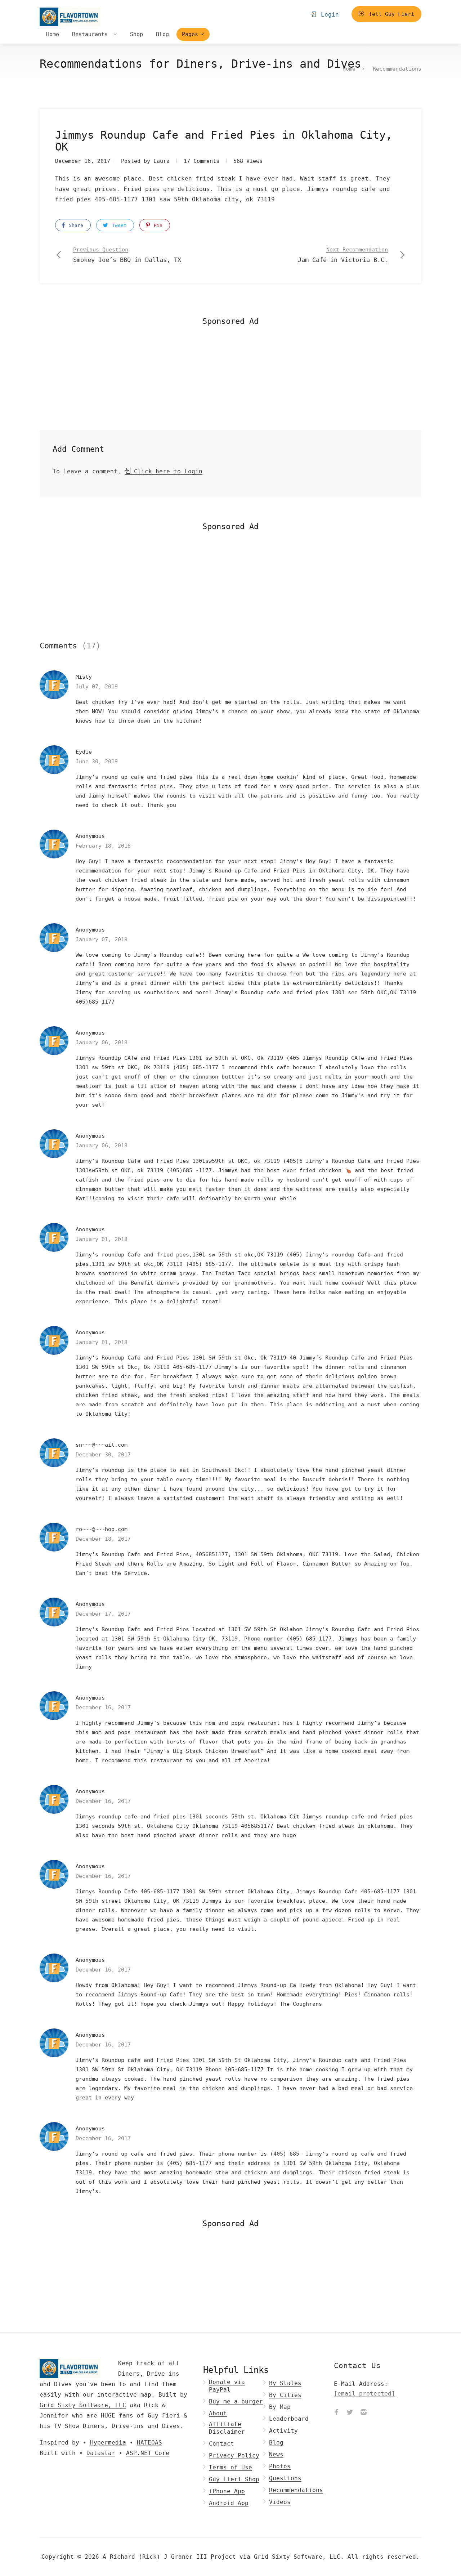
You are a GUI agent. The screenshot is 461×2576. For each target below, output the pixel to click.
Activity (283, 2431)
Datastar (101, 2453)
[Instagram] (363, 2413)
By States (285, 2383)
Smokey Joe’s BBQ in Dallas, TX (127, 255)
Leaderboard (289, 2419)
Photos (280, 2466)
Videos (280, 2502)
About (218, 2413)
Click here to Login (166, 471)
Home (53, 34)
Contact (221, 2444)
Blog (162, 34)
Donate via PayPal (227, 2386)
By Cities (285, 2395)
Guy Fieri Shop (234, 2479)
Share (75, 225)
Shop (136, 34)
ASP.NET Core (148, 2453)
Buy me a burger (236, 2401)
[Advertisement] (230, 380)
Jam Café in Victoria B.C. (343, 255)
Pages (190, 34)
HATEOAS (149, 2443)
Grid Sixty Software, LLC (83, 2405)
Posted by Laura (145, 161)
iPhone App (227, 2491)
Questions (285, 2478)
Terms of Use (230, 2467)
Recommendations (397, 69)
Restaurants (91, 34)
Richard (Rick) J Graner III (160, 2557)
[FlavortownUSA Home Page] (70, 17)
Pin (157, 225)
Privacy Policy (234, 2456)
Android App (229, 2503)
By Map (280, 2407)
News (276, 2454)
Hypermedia (108, 2443)
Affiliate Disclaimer (227, 2428)
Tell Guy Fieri (390, 14)
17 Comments (202, 161)
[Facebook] (336, 2413)
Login (328, 15)
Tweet (118, 225)
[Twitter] (350, 2413)
